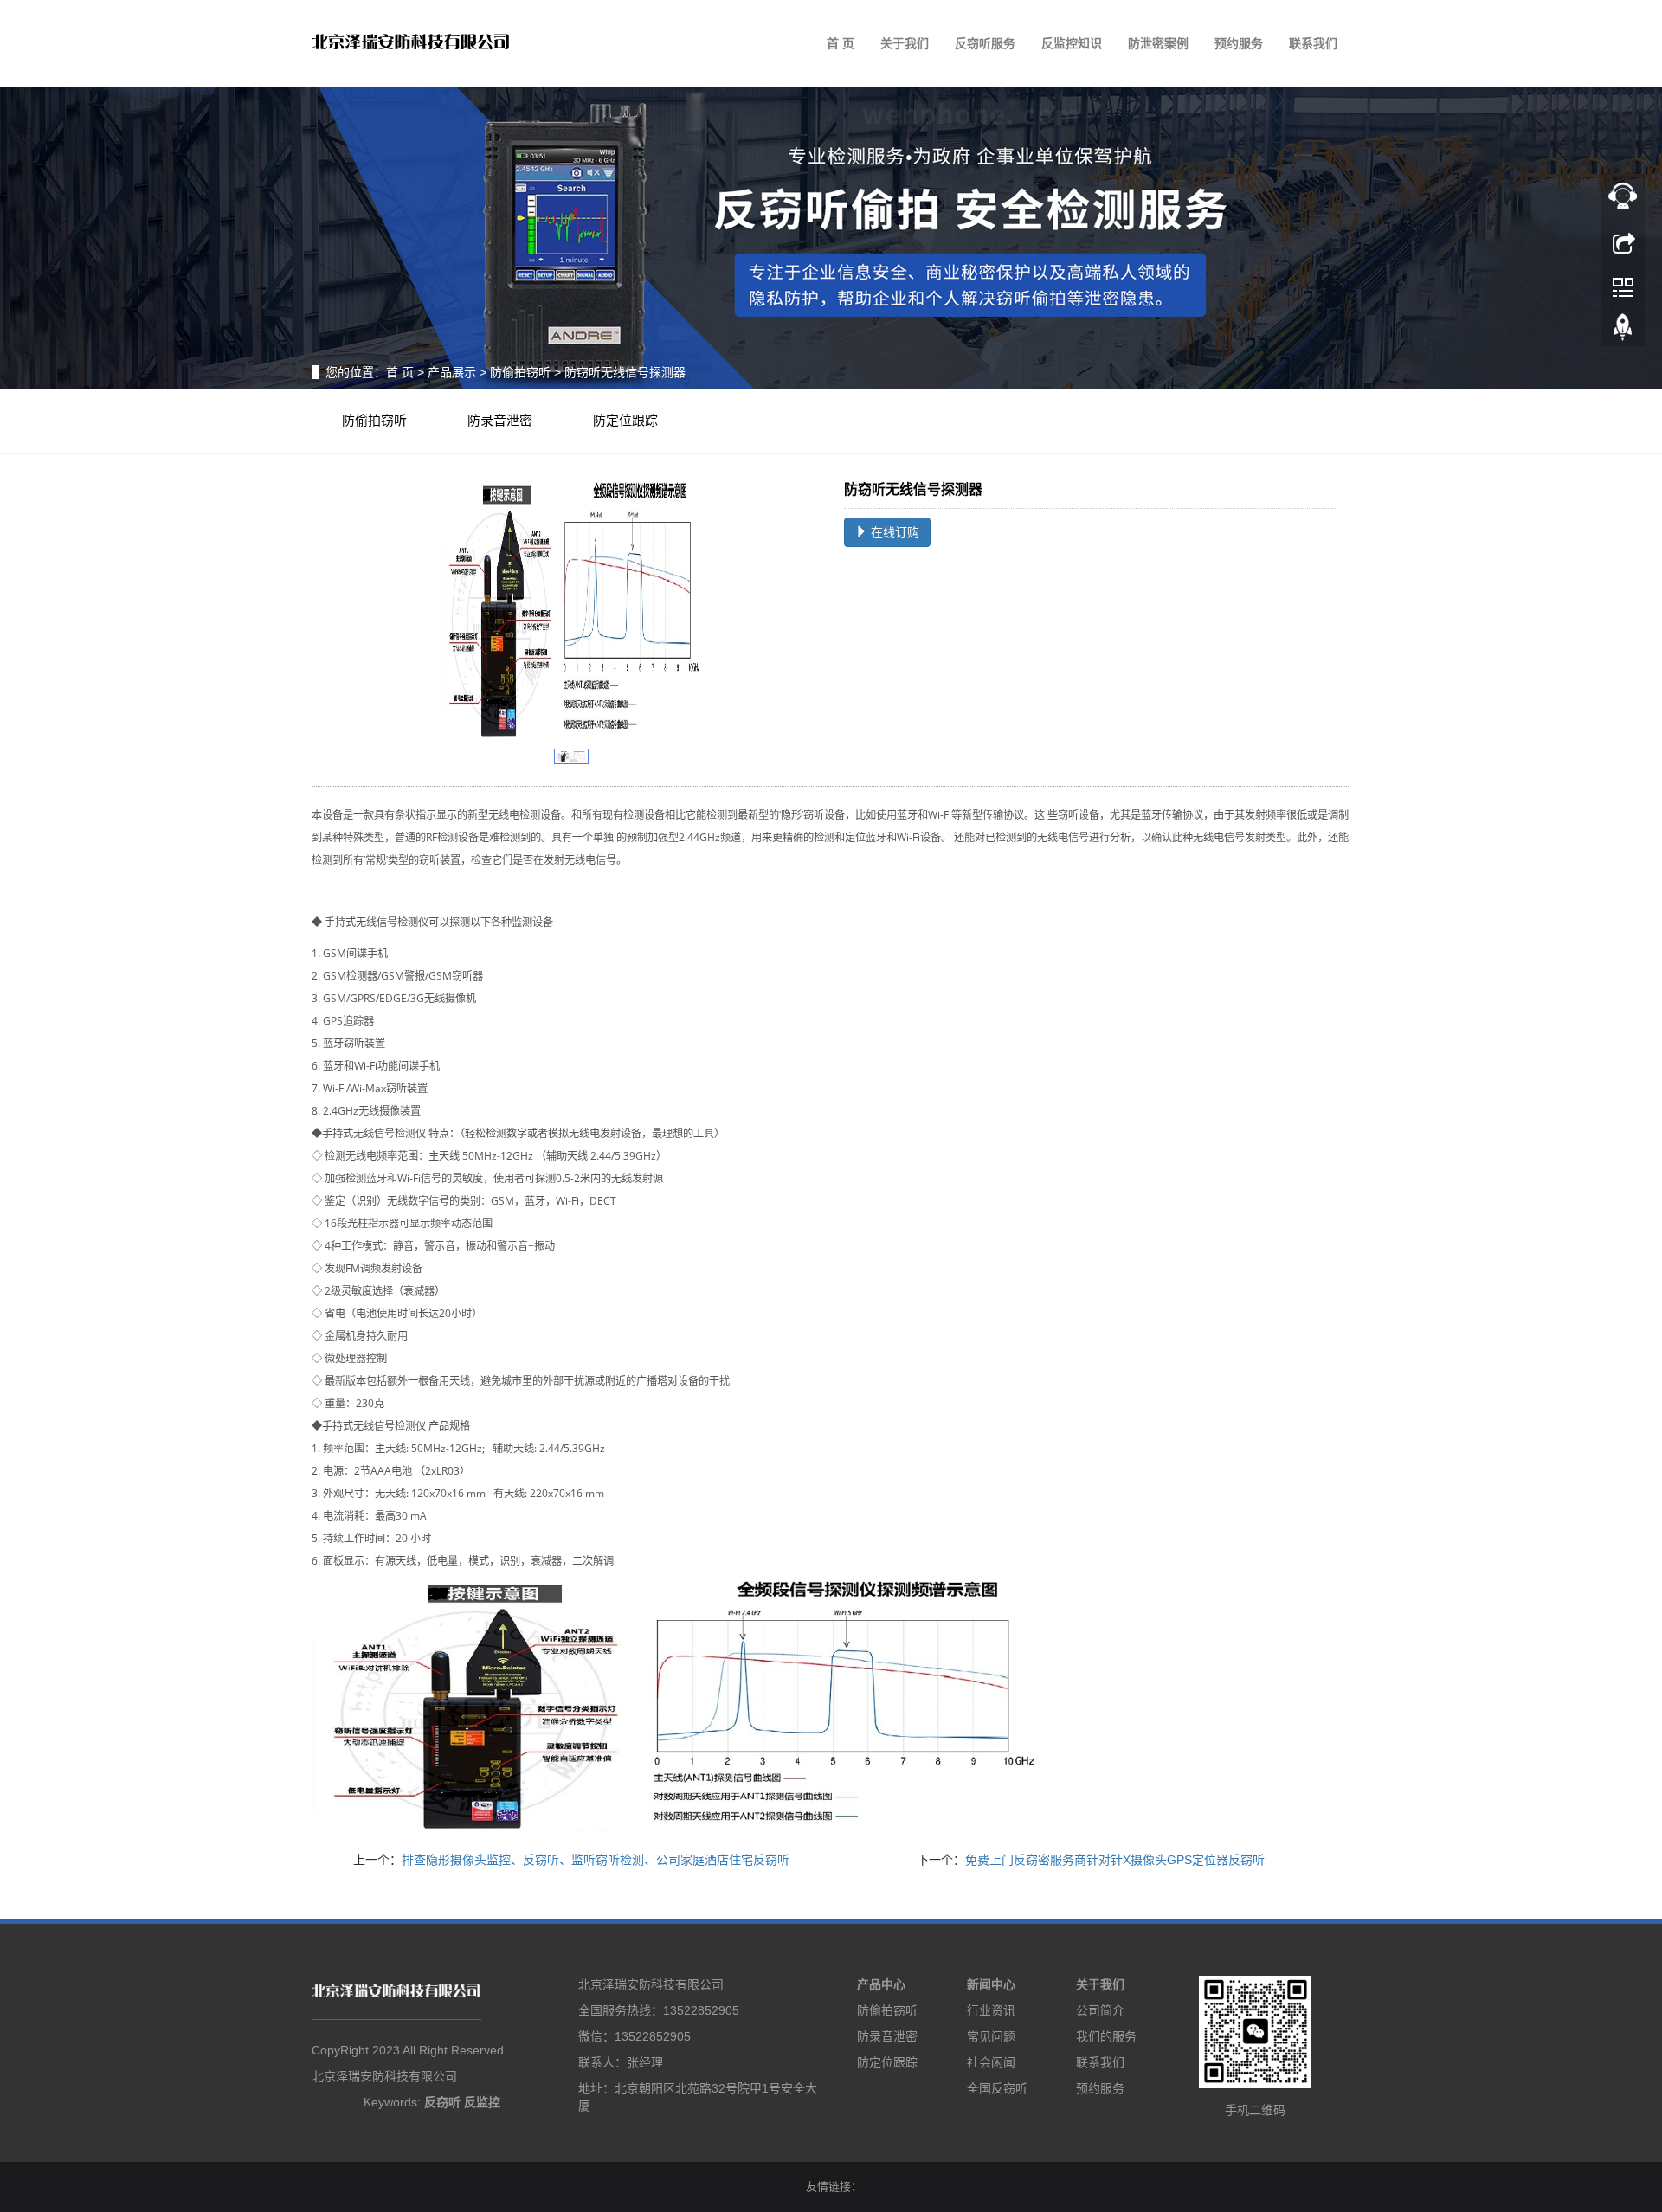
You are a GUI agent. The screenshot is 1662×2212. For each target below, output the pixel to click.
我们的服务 (1106, 2036)
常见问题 (991, 2036)
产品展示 (452, 372)
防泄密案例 (1158, 43)
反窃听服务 (985, 43)
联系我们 (1313, 43)
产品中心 (881, 1984)
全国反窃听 (997, 2088)
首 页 (841, 43)
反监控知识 (1072, 43)
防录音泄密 (500, 421)
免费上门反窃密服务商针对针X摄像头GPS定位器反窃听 (1115, 1860)
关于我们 (905, 43)
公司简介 (1100, 2010)
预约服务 (1239, 43)
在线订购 (893, 532)
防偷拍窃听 (520, 372)
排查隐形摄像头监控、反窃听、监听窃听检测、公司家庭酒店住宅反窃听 (596, 1860)
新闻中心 (991, 1984)
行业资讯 (991, 2010)
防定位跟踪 (625, 421)
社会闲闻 (991, 2062)
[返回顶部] (1623, 331)
